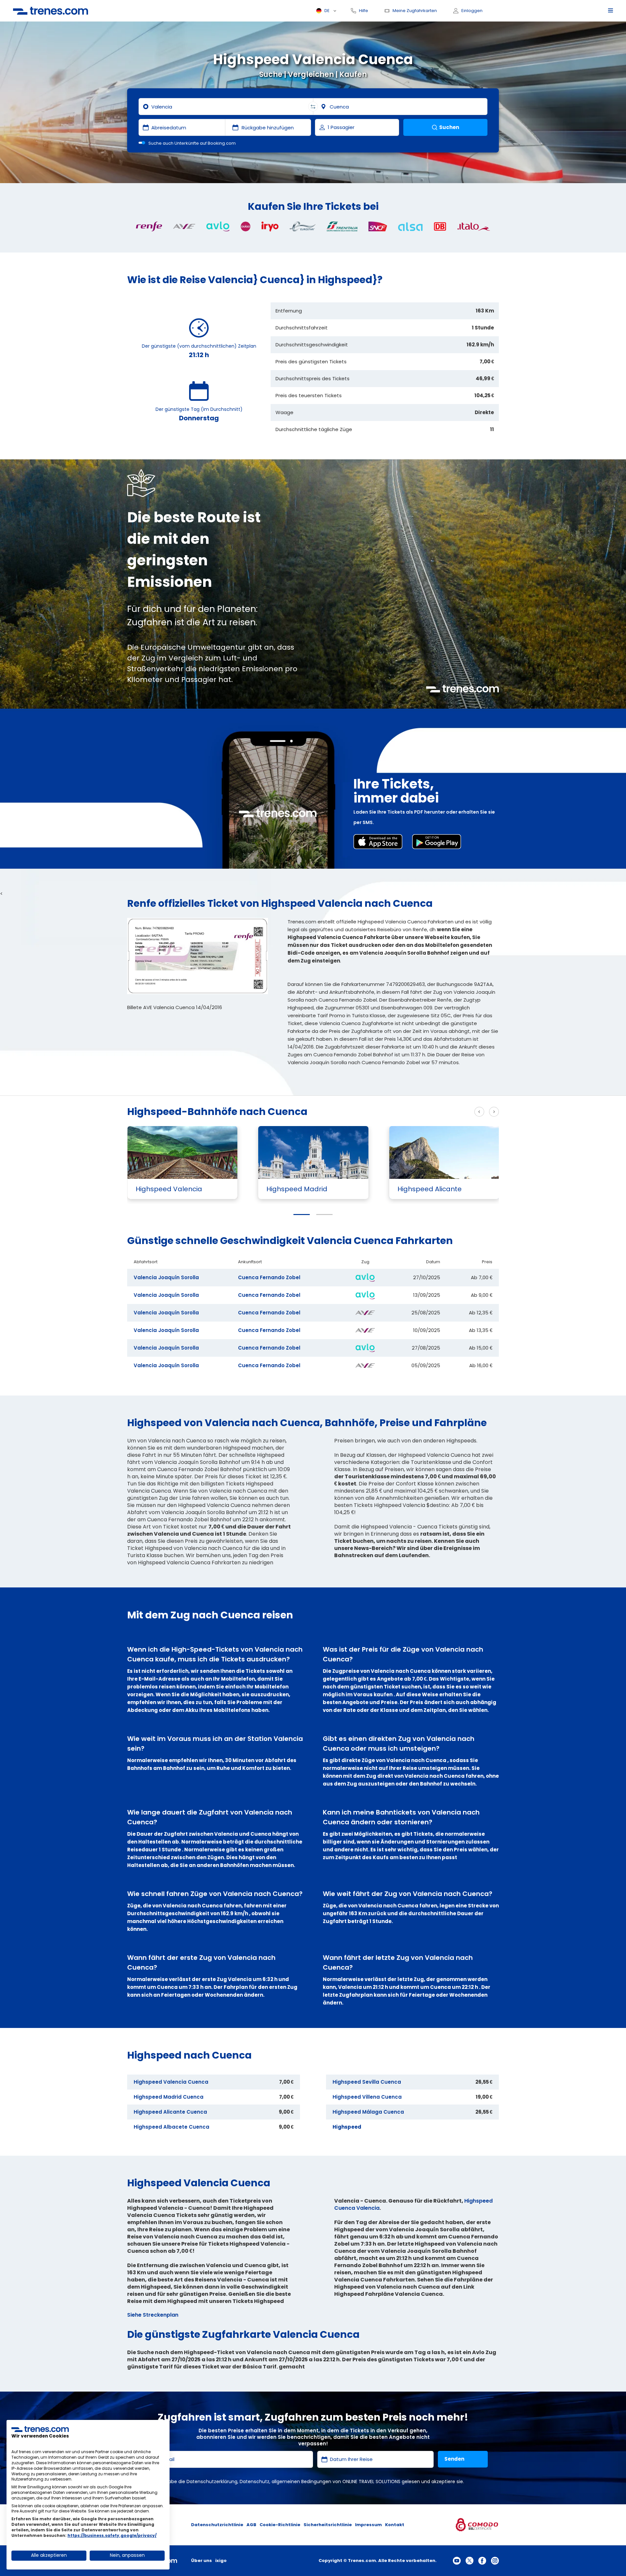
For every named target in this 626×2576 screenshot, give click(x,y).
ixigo (221, 2561)
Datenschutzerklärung (212, 2482)
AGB (251, 2525)
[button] (302, 1215)
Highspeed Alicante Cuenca (170, 2112)
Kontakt (395, 2525)
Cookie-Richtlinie (280, 2525)
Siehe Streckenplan (153, 2315)
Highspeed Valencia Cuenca (171, 2082)
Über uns (201, 2561)
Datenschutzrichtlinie (217, 2525)
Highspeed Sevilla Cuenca (367, 2082)
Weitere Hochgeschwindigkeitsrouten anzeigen (409, 1112)
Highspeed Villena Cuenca (367, 2097)
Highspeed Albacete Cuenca (171, 2127)
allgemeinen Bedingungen (301, 2482)
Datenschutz (254, 2482)
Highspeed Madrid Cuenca (169, 2097)
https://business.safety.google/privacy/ (112, 2535)
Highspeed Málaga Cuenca (368, 2112)
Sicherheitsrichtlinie (328, 2525)
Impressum (368, 2525)
